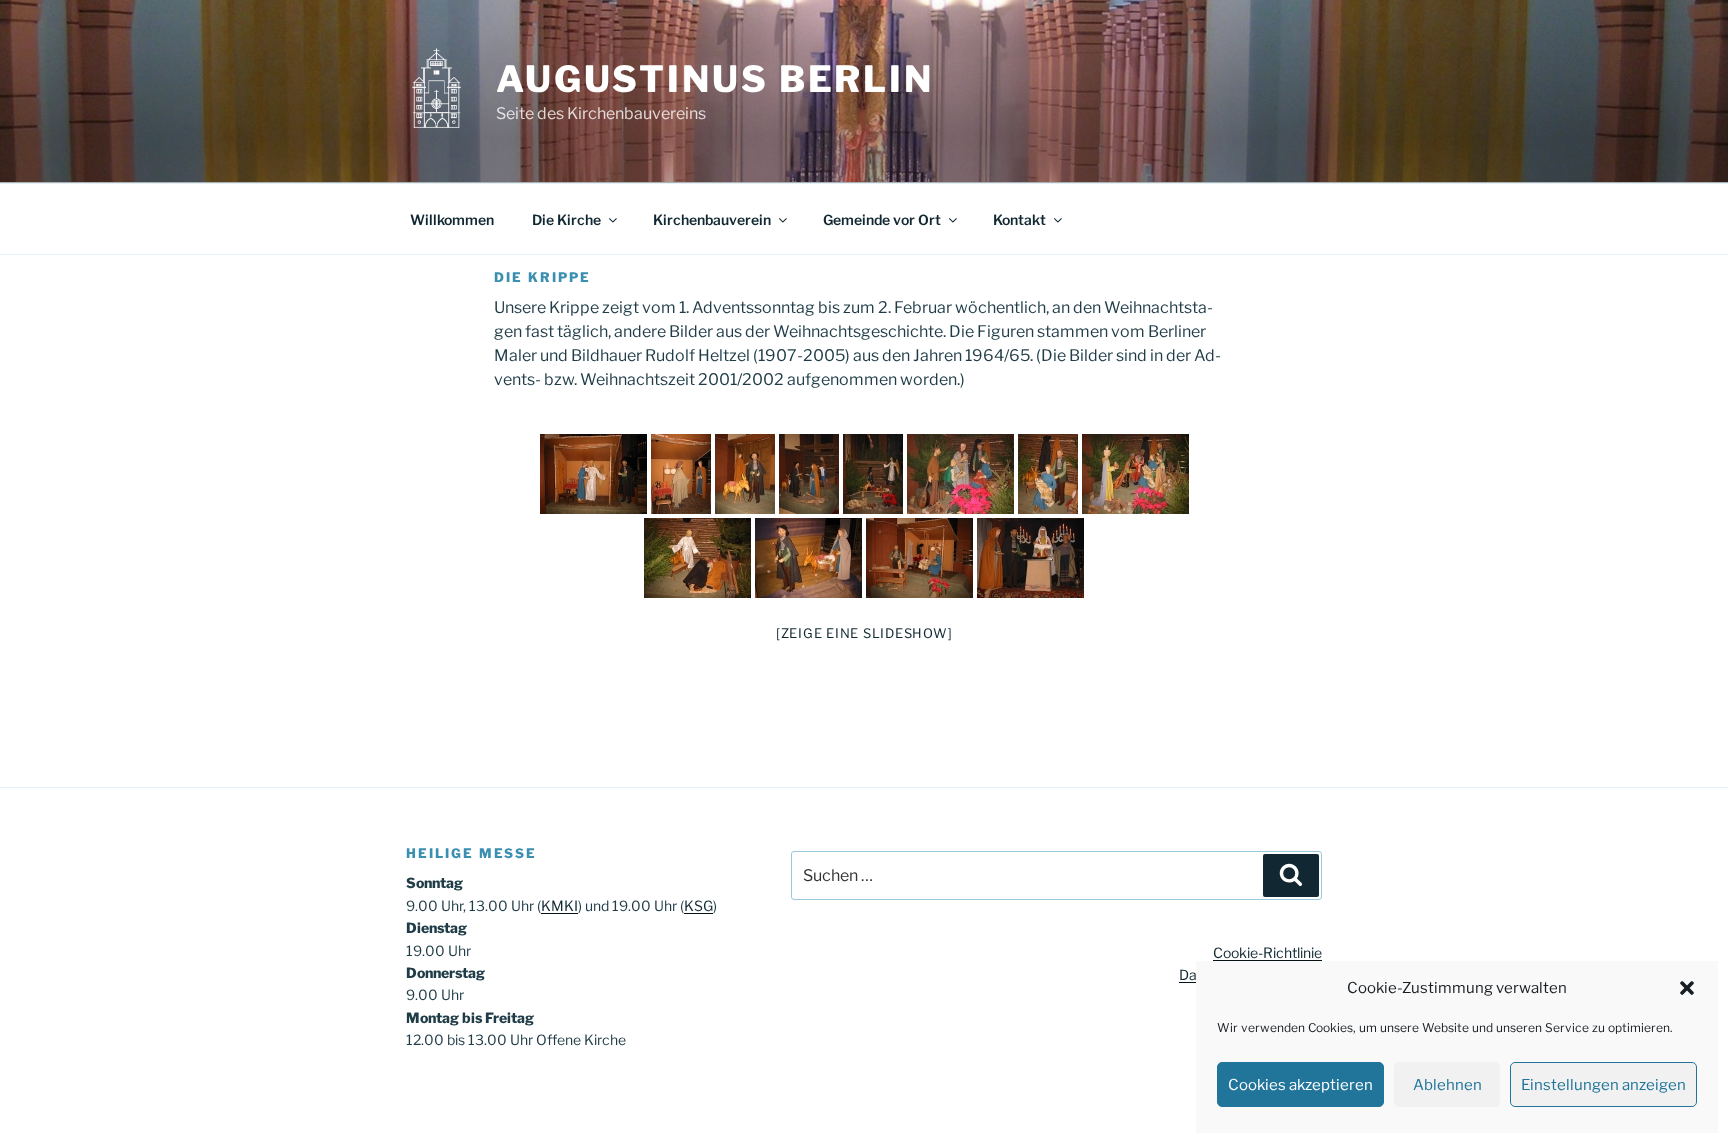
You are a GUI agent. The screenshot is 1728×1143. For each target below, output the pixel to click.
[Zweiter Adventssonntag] (681, 474)
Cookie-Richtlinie (1267, 952)
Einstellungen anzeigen (1603, 1085)
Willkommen (452, 219)
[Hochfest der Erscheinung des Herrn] (1135, 474)
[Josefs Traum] (697, 558)
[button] (1687, 988)
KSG (698, 905)
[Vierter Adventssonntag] (809, 474)
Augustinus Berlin (715, 79)
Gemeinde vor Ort (882, 219)
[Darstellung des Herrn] (1030, 558)
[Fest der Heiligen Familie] (1048, 474)
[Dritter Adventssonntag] (745, 474)
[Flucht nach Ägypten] (808, 558)
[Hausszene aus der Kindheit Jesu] (919, 558)
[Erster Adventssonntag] (593, 474)
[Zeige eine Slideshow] (864, 633)
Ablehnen (1447, 1085)
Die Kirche (566, 219)
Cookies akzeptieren (1300, 1085)
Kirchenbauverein (712, 219)
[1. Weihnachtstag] (960, 474)
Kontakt (1019, 219)
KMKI (559, 905)
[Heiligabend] (873, 474)
